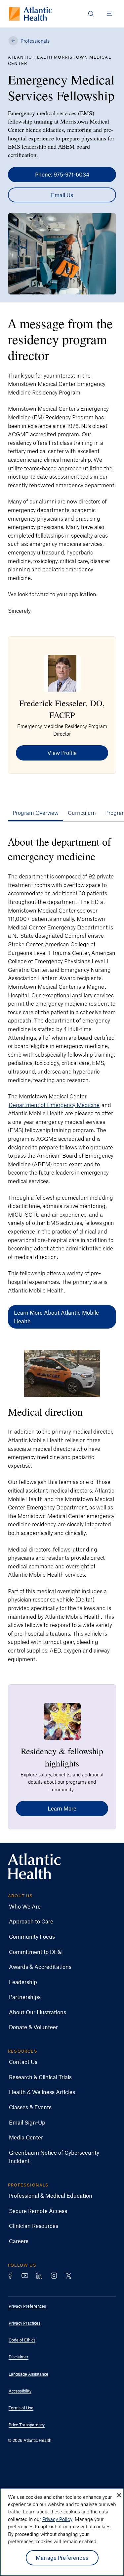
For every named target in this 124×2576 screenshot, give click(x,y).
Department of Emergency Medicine (54, 1105)
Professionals (35, 41)
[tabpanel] (62, 1246)
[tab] (36, 813)
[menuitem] (57, 1907)
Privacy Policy (57, 2519)
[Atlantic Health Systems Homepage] (31, 14)
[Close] (119, 2495)
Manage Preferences (62, 2557)
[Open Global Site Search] (91, 14)
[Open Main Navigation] (109, 14)
